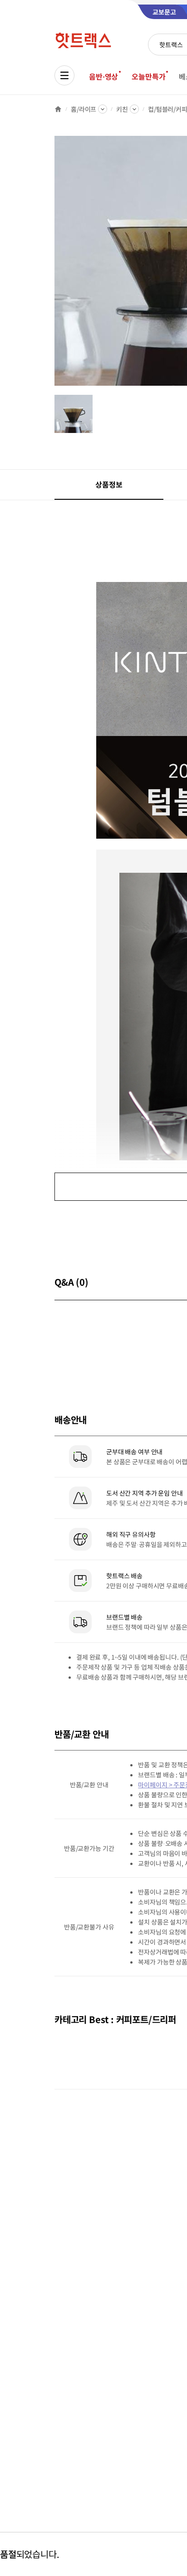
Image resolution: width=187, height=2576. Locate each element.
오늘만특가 (148, 76)
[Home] (58, 109)
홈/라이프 (84, 109)
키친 (122, 109)
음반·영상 (103, 76)
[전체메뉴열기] (64, 75)
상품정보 (109, 484)
